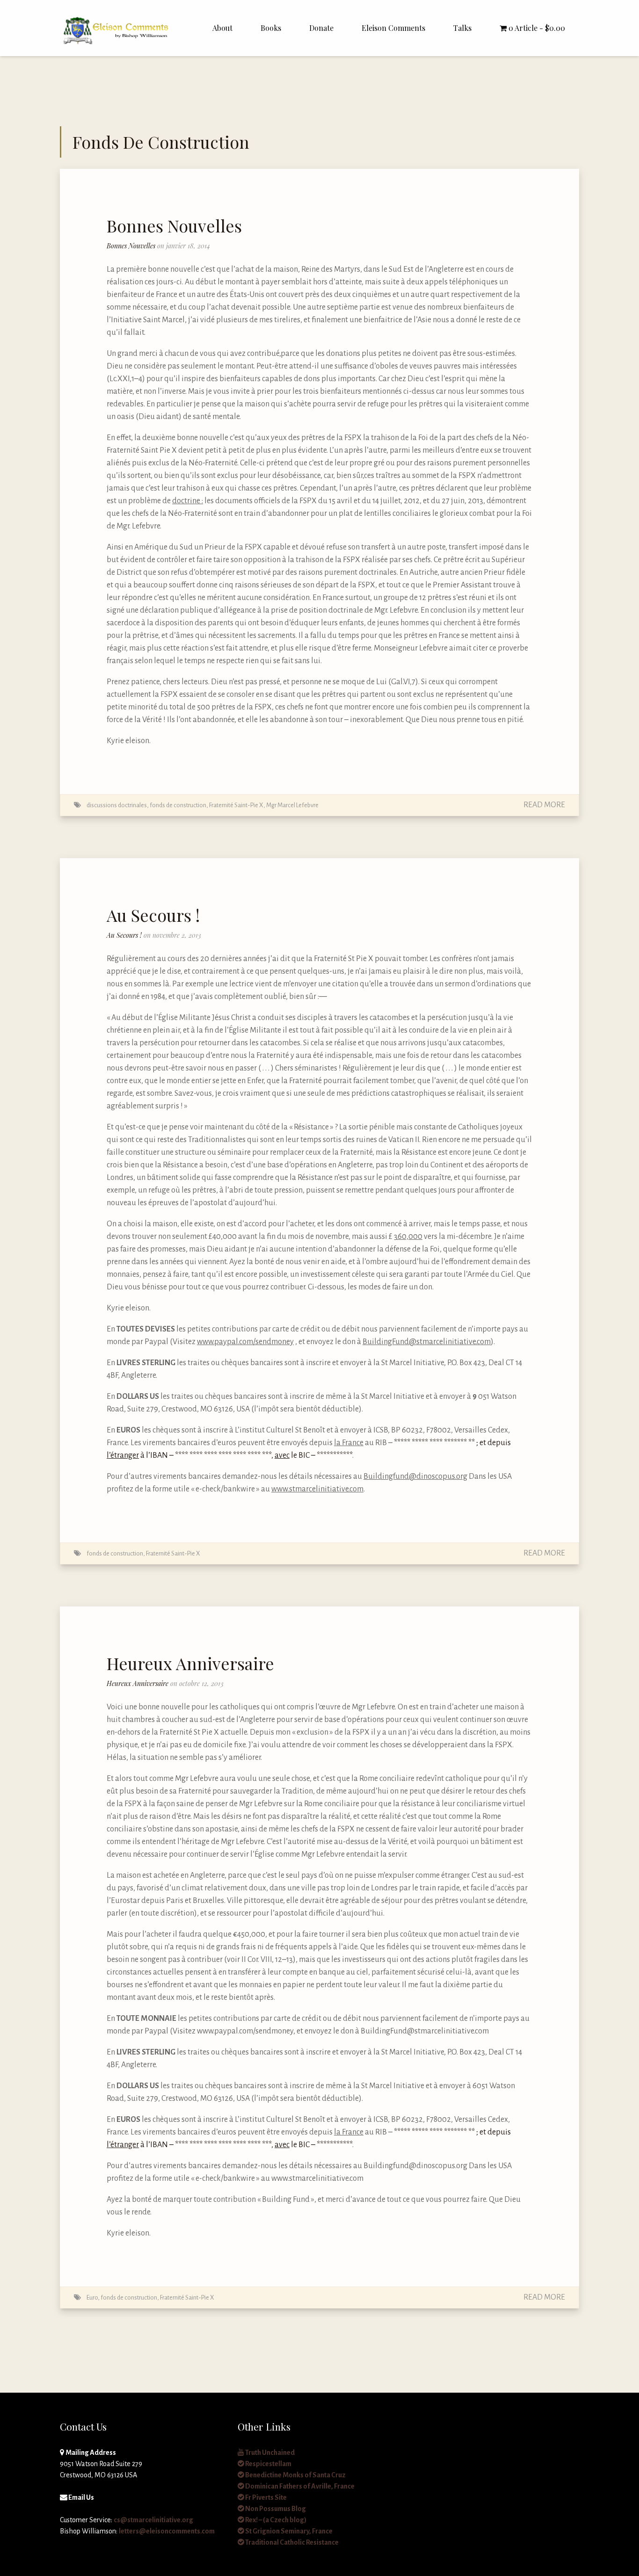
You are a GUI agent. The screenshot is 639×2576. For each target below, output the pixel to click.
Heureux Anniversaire (190, 1663)
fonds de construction (178, 805)
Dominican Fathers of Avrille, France (299, 2486)
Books (271, 28)
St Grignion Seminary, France (288, 2531)
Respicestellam (268, 2464)
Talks (462, 28)
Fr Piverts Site (265, 2497)
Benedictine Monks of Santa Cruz (295, 2475)
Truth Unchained (269, 2453)
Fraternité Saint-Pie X (236, 805)
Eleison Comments (393, 28)
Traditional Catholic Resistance (291, 2542)
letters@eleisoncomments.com (167, 2531)
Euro (92, 2297)
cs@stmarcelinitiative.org (153, 2520)
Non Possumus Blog (275, 2509)
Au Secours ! (153, 915)
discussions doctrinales (117, 805)
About (222, 28)
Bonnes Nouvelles (174, 225)
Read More (544, 805)
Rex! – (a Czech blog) (275, 2520)
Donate (321, 28)
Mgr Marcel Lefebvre (292, 805)
